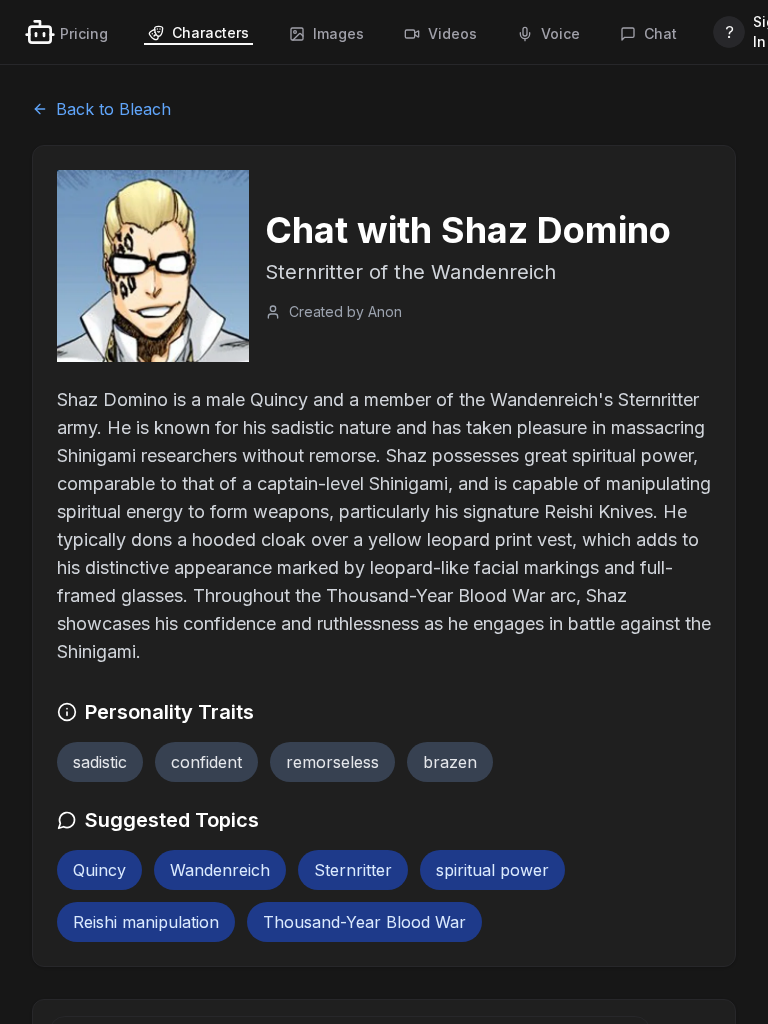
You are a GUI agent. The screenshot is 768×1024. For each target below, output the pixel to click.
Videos (452, 33)
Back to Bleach (113, 109)
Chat (660, 33)
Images (338, 33)
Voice (560, 33)
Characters (210, 32)
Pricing (84, 33)
